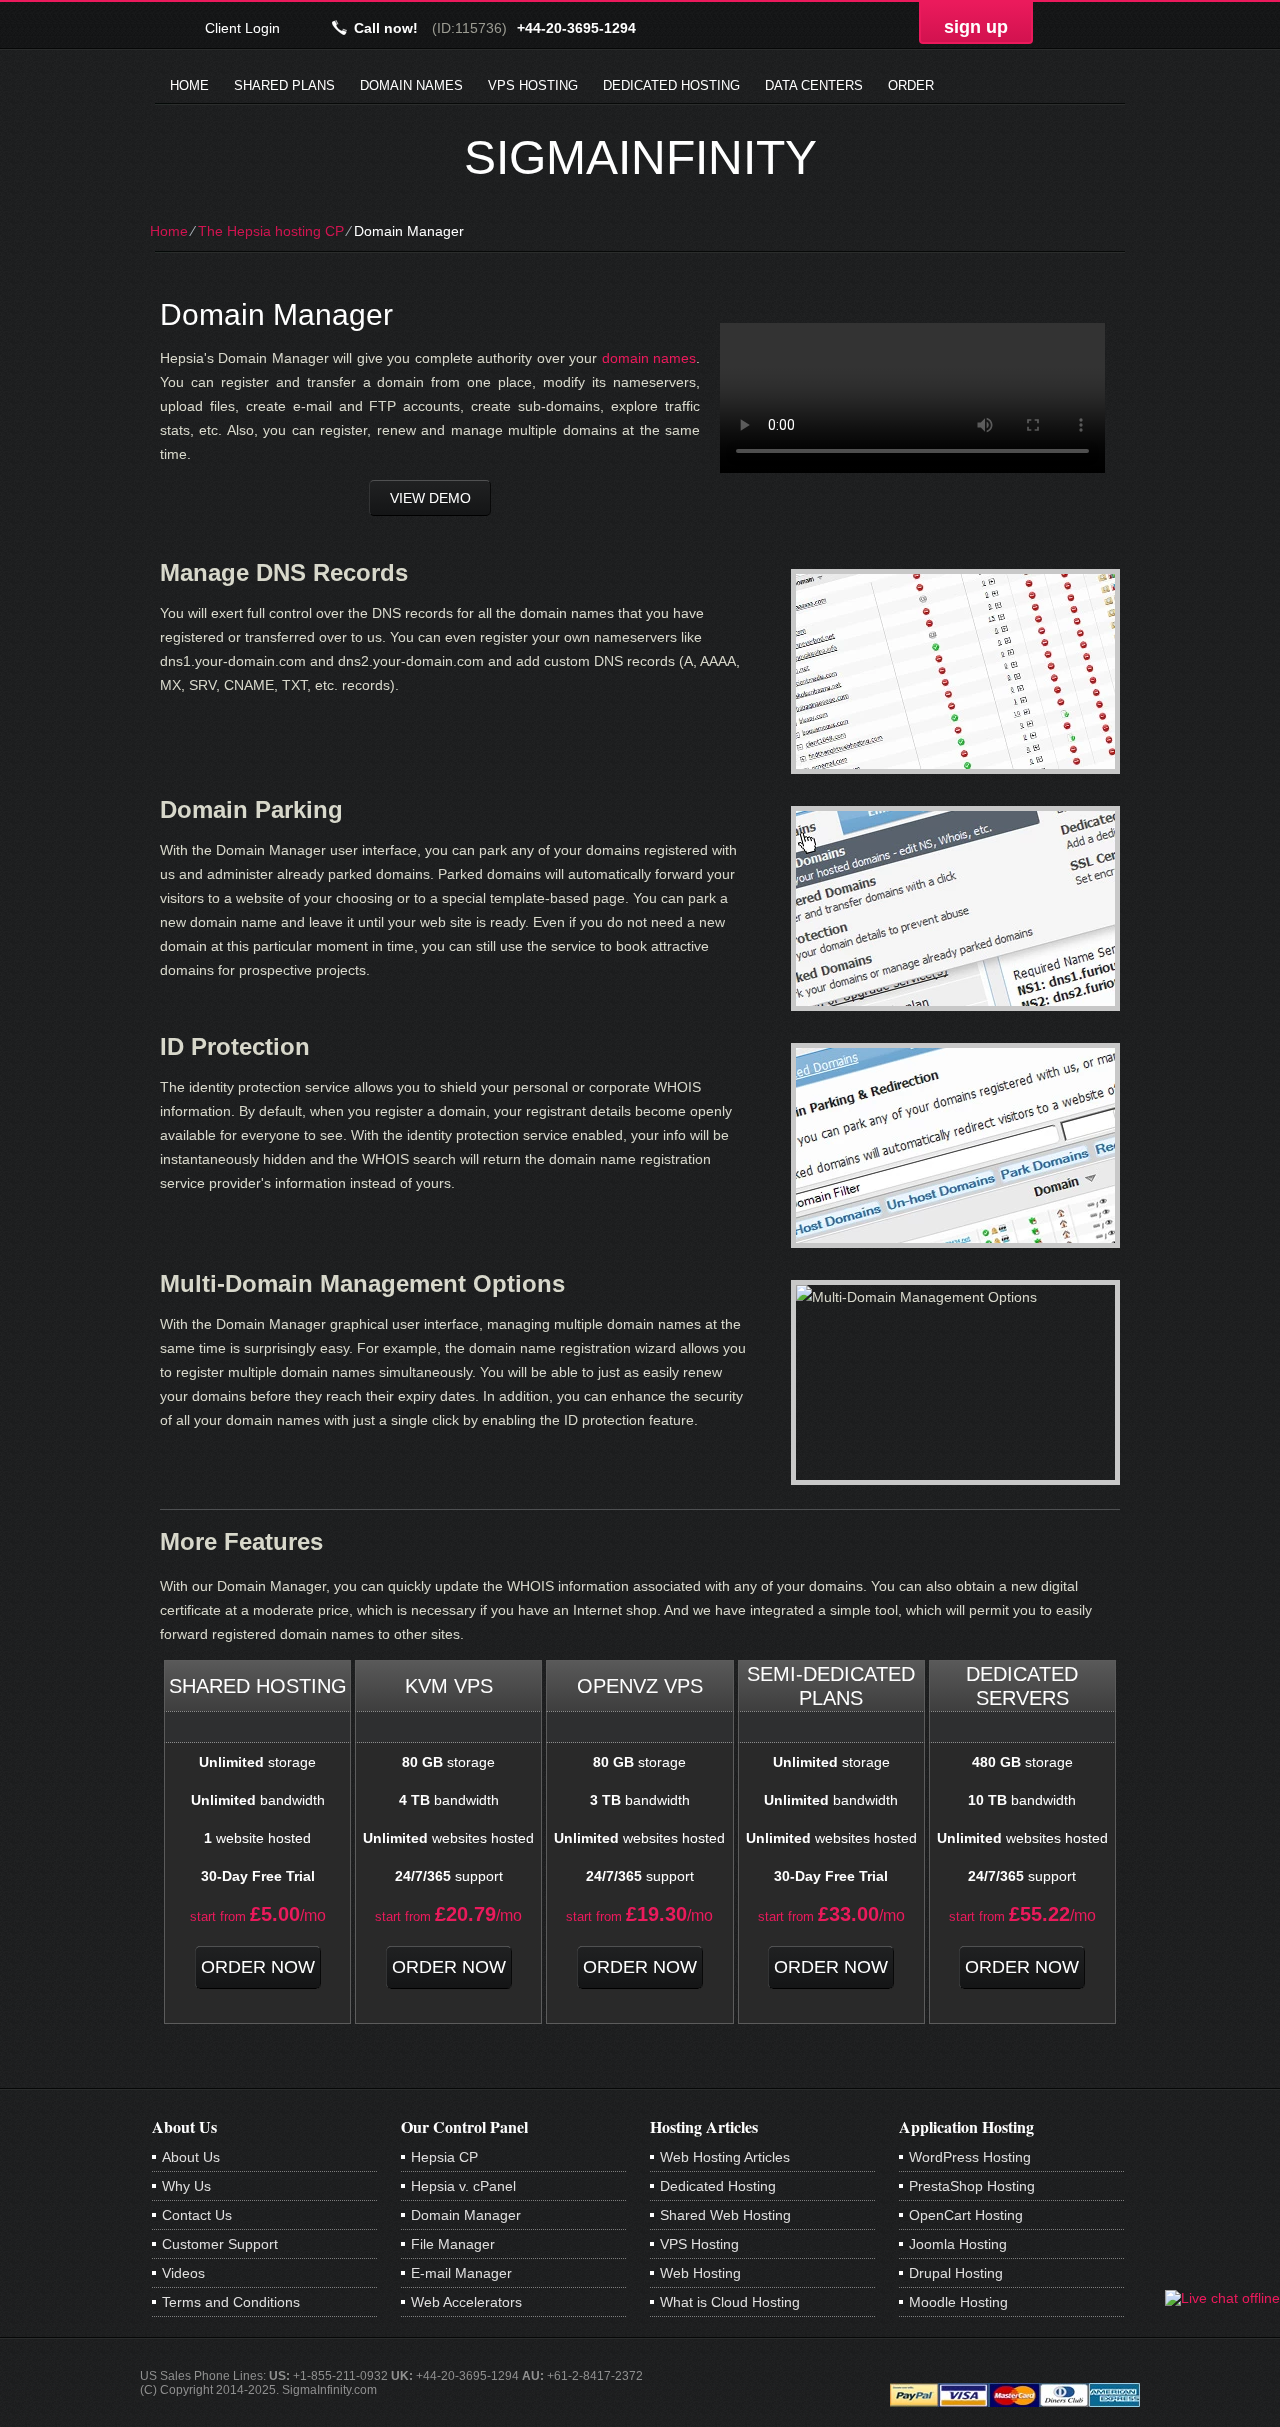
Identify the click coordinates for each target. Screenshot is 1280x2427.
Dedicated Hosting (671, 85)
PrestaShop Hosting (972, 2186)
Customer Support (220, 2244)
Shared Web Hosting (725, 2215)
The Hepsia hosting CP (271, 231)
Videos (183, 2273)
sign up (976, 27)
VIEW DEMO (430, 498)
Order (911, 85)
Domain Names (411, 85)
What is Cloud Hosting (730, 2302)
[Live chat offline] (1222, 2298)
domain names (649, 358)
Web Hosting (700, 2273)
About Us (191, 2157)
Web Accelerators (466, 2302)
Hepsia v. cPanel (463, 2186)
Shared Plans (284, 85)
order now (258, 1967)
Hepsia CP (444, 2157)
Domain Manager (466, 2215)
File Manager (453, 2244)
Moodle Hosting (958, 2302)
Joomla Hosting (958, 2244)
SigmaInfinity (640, 157)
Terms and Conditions (231, 2302)
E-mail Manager (461, 2273)
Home (189, 85)
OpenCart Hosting (966, 2215)
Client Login (242, 27)
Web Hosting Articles (725, 2157)
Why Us (186, 2186)
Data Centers (814, 85)
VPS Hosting (533, 85)
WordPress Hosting (970, 2157)
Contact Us (197, 2215)
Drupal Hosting (956, 2273)
